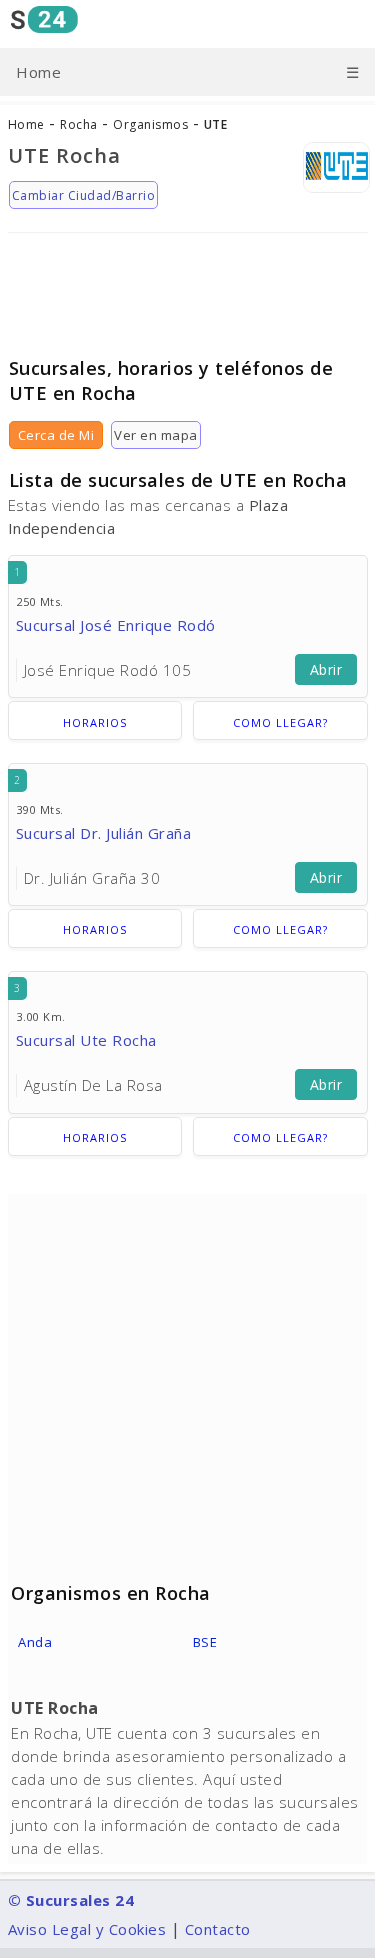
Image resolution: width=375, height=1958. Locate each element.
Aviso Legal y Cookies (87, 1929)
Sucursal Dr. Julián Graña (104, 833)
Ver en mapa (156, 435)
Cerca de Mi (56, 435)
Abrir (326, 669)
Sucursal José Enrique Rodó (116, 625)
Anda (35, 1642)
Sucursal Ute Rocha (86, 1040)
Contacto (218, 1929)
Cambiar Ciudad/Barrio (84, 195)
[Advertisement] (188, 287)
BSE (205, 1642)
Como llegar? (280, 722)
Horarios (95, 722)
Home (38, 72)
